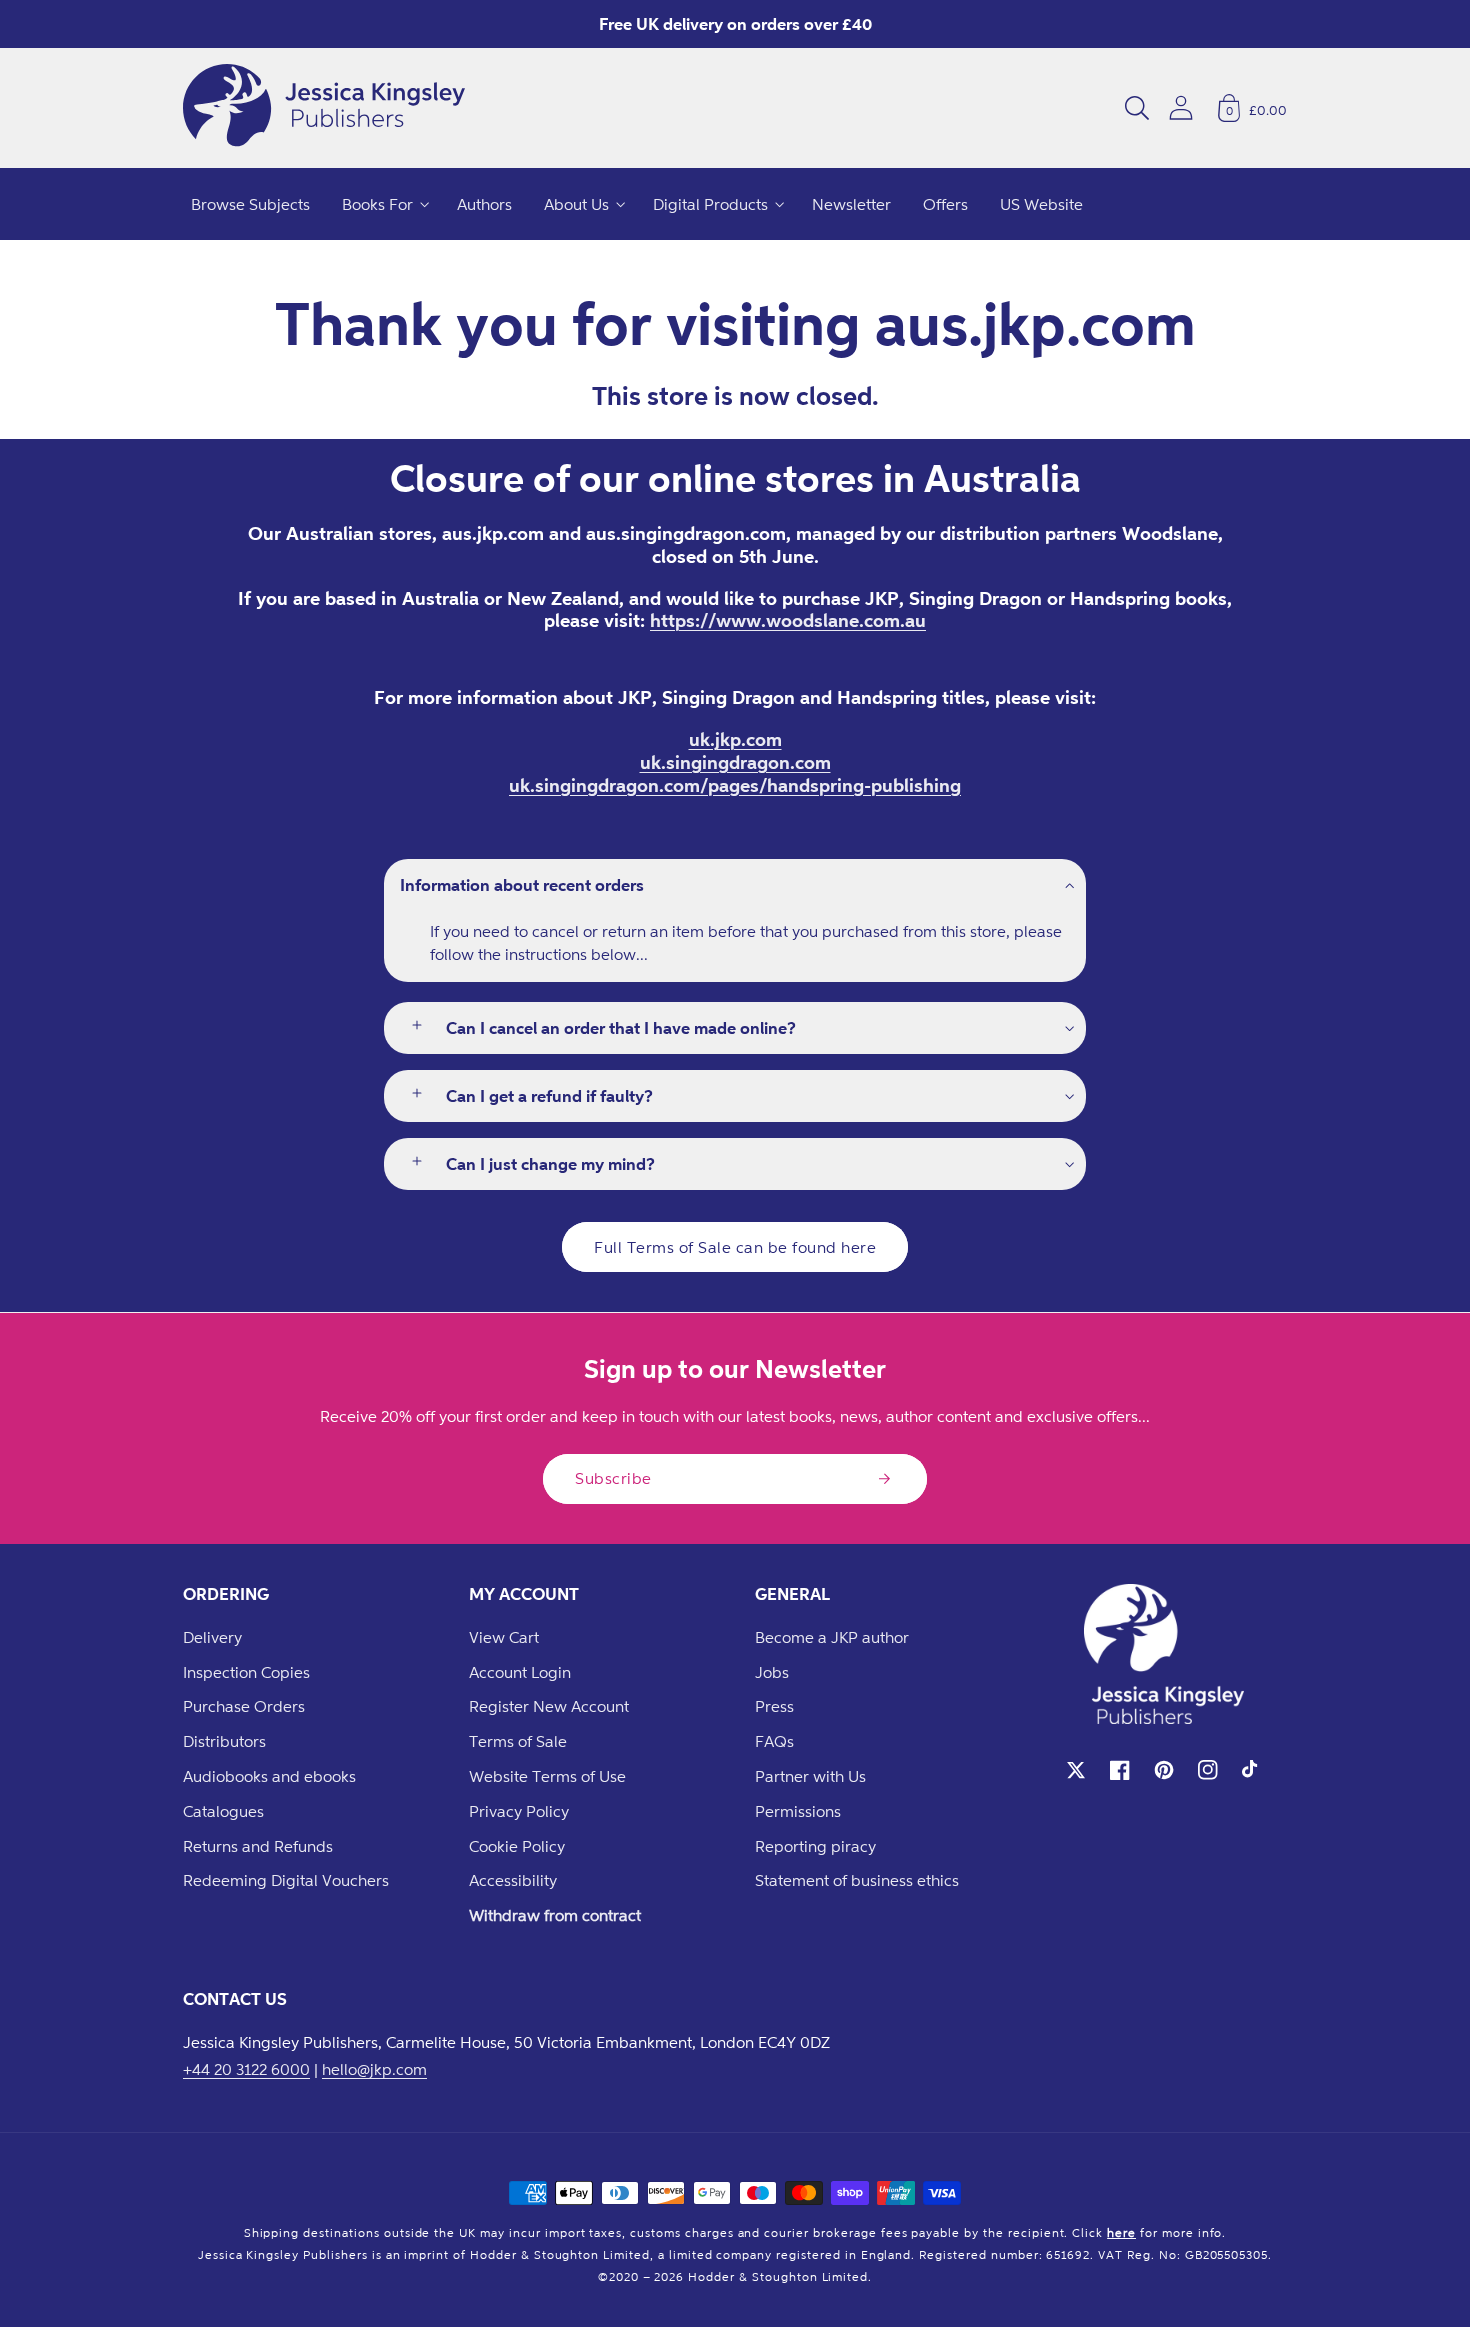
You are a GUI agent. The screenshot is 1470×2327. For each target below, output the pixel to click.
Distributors (224, 1741)
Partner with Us (810, 1776)
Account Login (520, 1672)
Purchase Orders (244, 1706)
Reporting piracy (815, 1846)
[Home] (324, 108)
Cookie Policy (517, 1846)
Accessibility (513, 1880)
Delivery (212, 1637)
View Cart (504, 1637)
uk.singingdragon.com (735, 762)
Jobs (772, 1672)
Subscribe (613, 1478)
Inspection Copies (246, 1672)
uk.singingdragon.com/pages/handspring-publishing (735, 785)
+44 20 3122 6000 (246, 2069)
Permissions (798, 1811)
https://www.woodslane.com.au (788, 620)
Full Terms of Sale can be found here (735, 1247)
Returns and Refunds (258, 1846)
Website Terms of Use (547, 1776)
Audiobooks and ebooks (269, 1776)
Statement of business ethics (857, 1880)
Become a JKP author (832, 1637)
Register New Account (549, 1706)
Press (774, 1706)
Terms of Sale (518, 1741)
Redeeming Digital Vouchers (286, 1880)
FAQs (774, 1741)
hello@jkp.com (374, 2069)
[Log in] (1181, 107)
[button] (1137, 108)
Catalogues (223, 1811)
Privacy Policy (519, 1811)
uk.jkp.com (735, 739)
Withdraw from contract (555, 1915)
